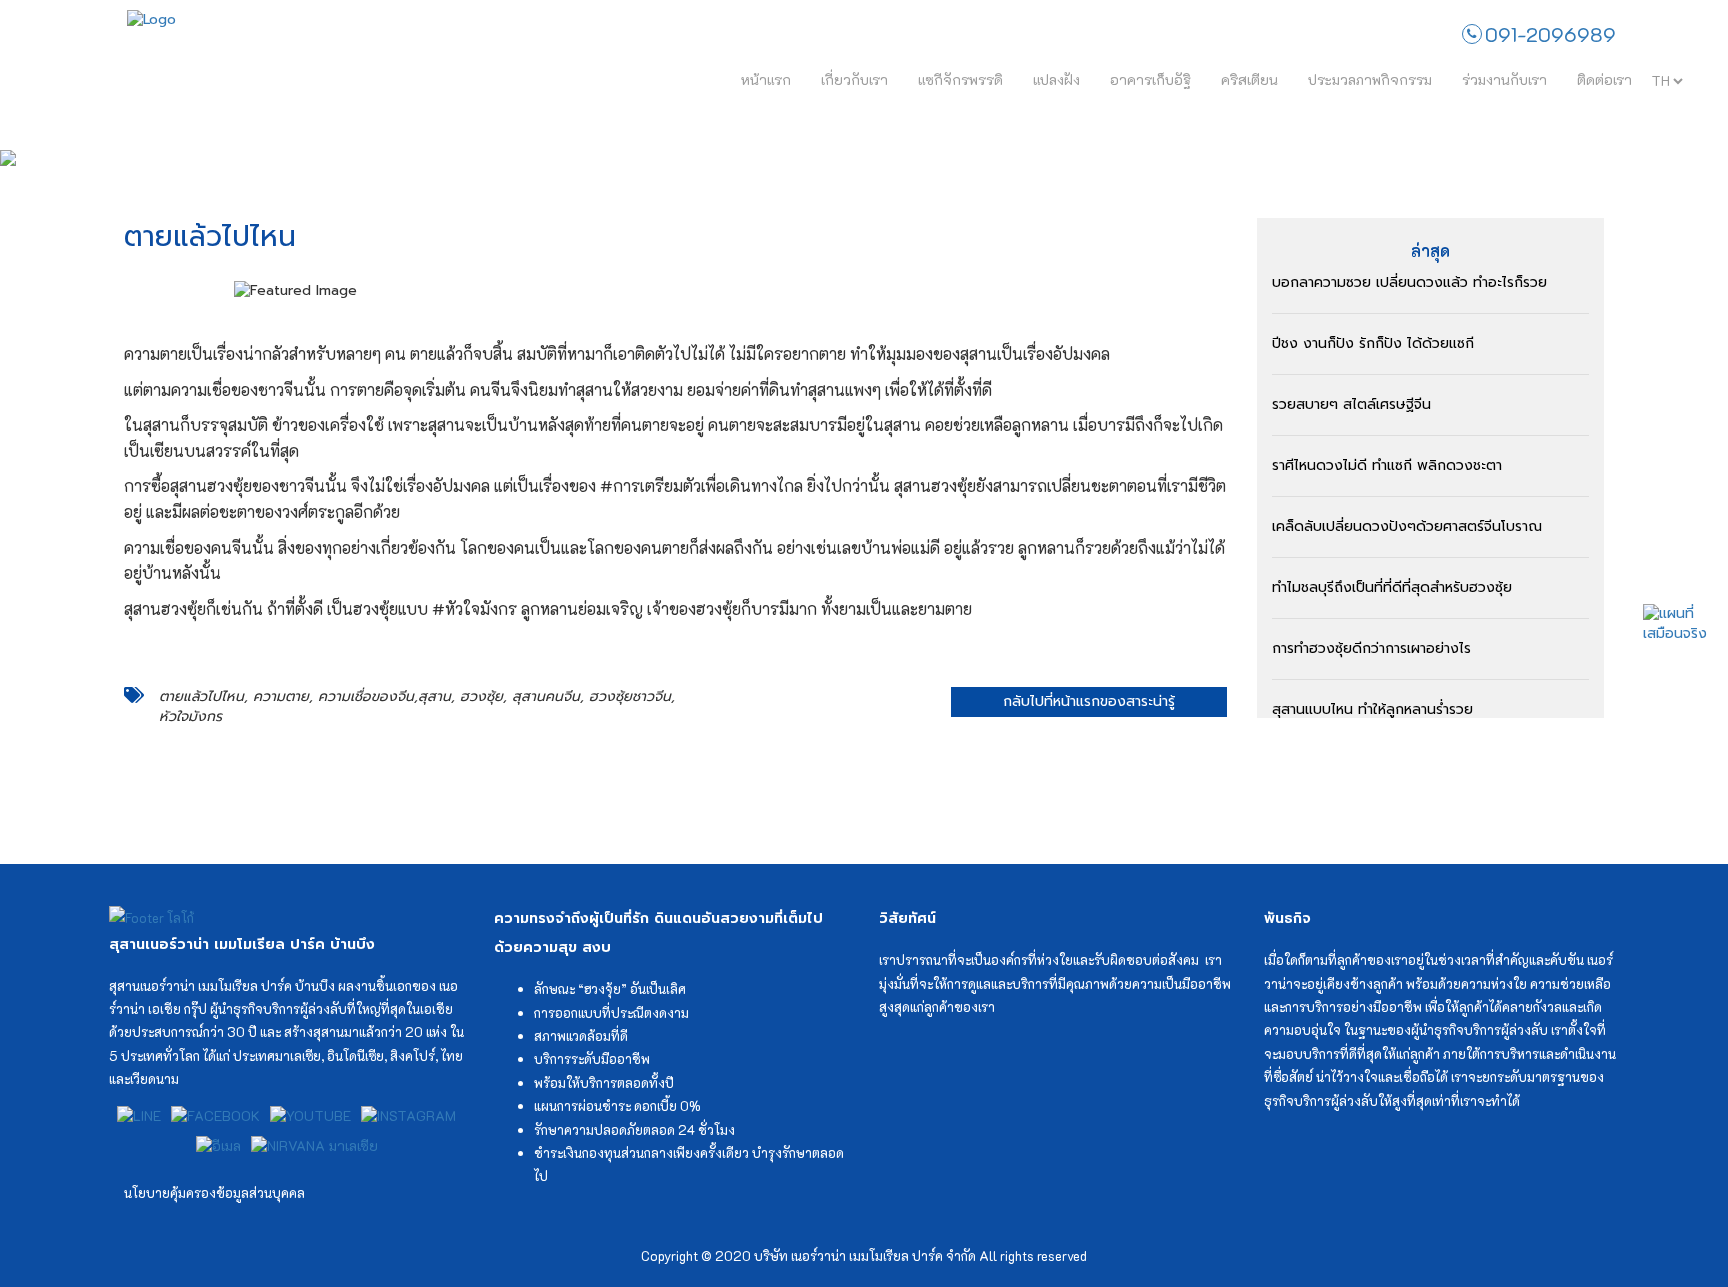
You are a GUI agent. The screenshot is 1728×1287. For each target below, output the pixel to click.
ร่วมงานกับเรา (1504, 79)
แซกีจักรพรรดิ (960, 79)
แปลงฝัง (1056, 79)
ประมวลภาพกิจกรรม (1370, 79)
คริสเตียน (1249, 79)
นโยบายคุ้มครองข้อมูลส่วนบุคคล (214, 1192)
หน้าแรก (766, 79)
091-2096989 (1550, 34)
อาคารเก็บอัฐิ (1150, 79)
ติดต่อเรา (1604, 79)
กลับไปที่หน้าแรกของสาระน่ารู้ (1089, 701)
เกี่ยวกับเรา (854, 79)
